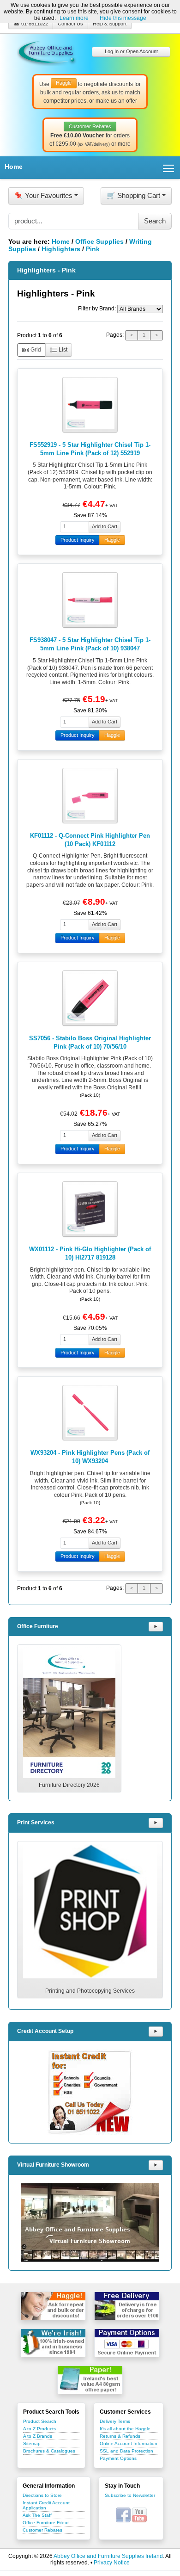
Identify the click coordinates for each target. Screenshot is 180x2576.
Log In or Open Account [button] (131, 51)
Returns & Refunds (120, 2436)
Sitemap (32, 2443)
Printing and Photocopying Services (90, 1991)
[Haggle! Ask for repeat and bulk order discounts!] (53, 2306)
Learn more (74, 18)
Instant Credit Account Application (46, 2505)
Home (14, 167)
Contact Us (70, 24)
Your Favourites (43, 195)
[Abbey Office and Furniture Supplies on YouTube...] (139, 2514)
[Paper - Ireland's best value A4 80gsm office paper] (90, 2380)
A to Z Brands (38, 2436)
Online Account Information (129, 2443)
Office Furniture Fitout (46, 2523)
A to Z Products (39, 2429)
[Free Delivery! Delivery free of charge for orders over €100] (127, 2306)
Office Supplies (99, 241)
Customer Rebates (42, 2530)
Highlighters (61, 249)
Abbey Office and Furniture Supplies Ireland (108, 2556)
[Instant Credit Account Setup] (90, 2092)
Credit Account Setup (45, 2031)
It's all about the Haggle (125, 2429)
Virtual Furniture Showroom (53, 2165)
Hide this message (123, 18)
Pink (93, 249)
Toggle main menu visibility (169, 168)
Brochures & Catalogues (49, 2451)
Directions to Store (42, 2495)
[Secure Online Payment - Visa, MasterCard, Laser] (127, 2343)
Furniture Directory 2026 (69, 1785)
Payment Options (118, 2458)
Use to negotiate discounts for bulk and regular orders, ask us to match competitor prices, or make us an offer (90, 92)
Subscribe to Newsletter (130, 2495)
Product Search (40, 2421)
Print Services (36, 1822)
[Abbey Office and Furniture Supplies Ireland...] (47, 51)
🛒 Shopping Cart (133, 195)
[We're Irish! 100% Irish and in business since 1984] (53, 2343)
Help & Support (110, 24)
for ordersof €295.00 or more (90, 136)
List (62, 350)
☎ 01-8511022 (31, 24)
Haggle (112, 540)
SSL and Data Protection (126, 2451)
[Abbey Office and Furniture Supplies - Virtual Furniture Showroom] (90, 2223)
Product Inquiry (78, 540)
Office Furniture (38, 1626)
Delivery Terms (115, 2421)
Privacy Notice (112, 2563)
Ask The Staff (37, 2515)
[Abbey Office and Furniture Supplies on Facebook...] (123, 2514)
